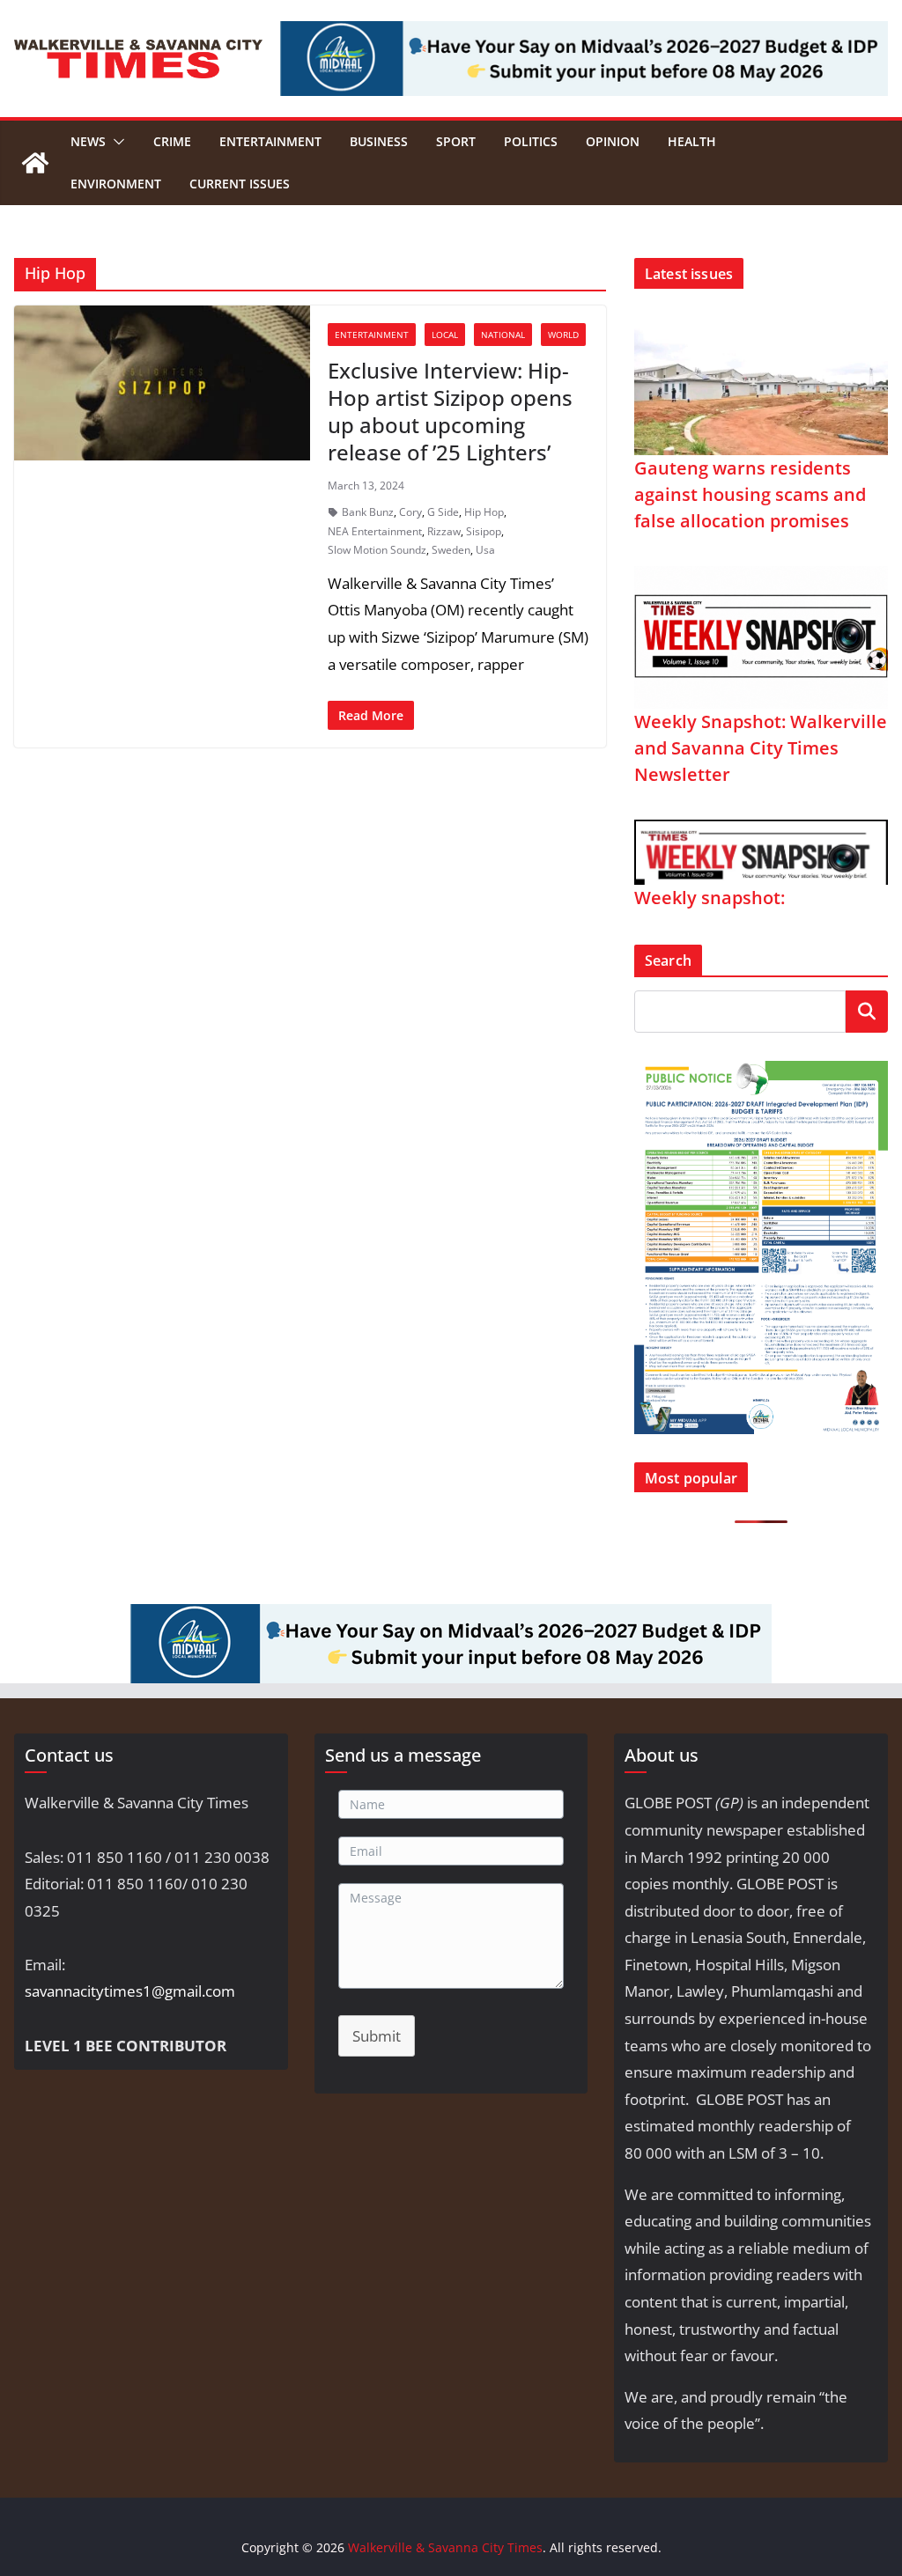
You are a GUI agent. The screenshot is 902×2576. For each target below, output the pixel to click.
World (563, 335)
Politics (531, 141)
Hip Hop (484, 512)
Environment (116, 184)
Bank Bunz (368, 512)
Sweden (451, 550)
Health (692, 141)
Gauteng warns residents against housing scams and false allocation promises (750, 494)
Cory (410, 512)
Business (379, 141)
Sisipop (484, 531)
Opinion (613, 141)
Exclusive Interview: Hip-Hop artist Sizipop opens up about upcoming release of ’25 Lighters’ (450, 412)
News (88, 141)
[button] (115, 142)
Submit (377, 2036)
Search (867, 1011)
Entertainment (270, 141)
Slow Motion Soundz (377, 550)
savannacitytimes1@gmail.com (130, 1991)
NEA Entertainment (375, 531)
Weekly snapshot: (710, 898)
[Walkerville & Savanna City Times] (35, 163)
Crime (172, 141)
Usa (485, 550)
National (503, 335)
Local (445, 335)
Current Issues (240, 184)
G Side (443, 512)
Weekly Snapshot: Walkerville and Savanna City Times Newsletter (761, 748)
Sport (456, 141)
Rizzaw (444, 531)
